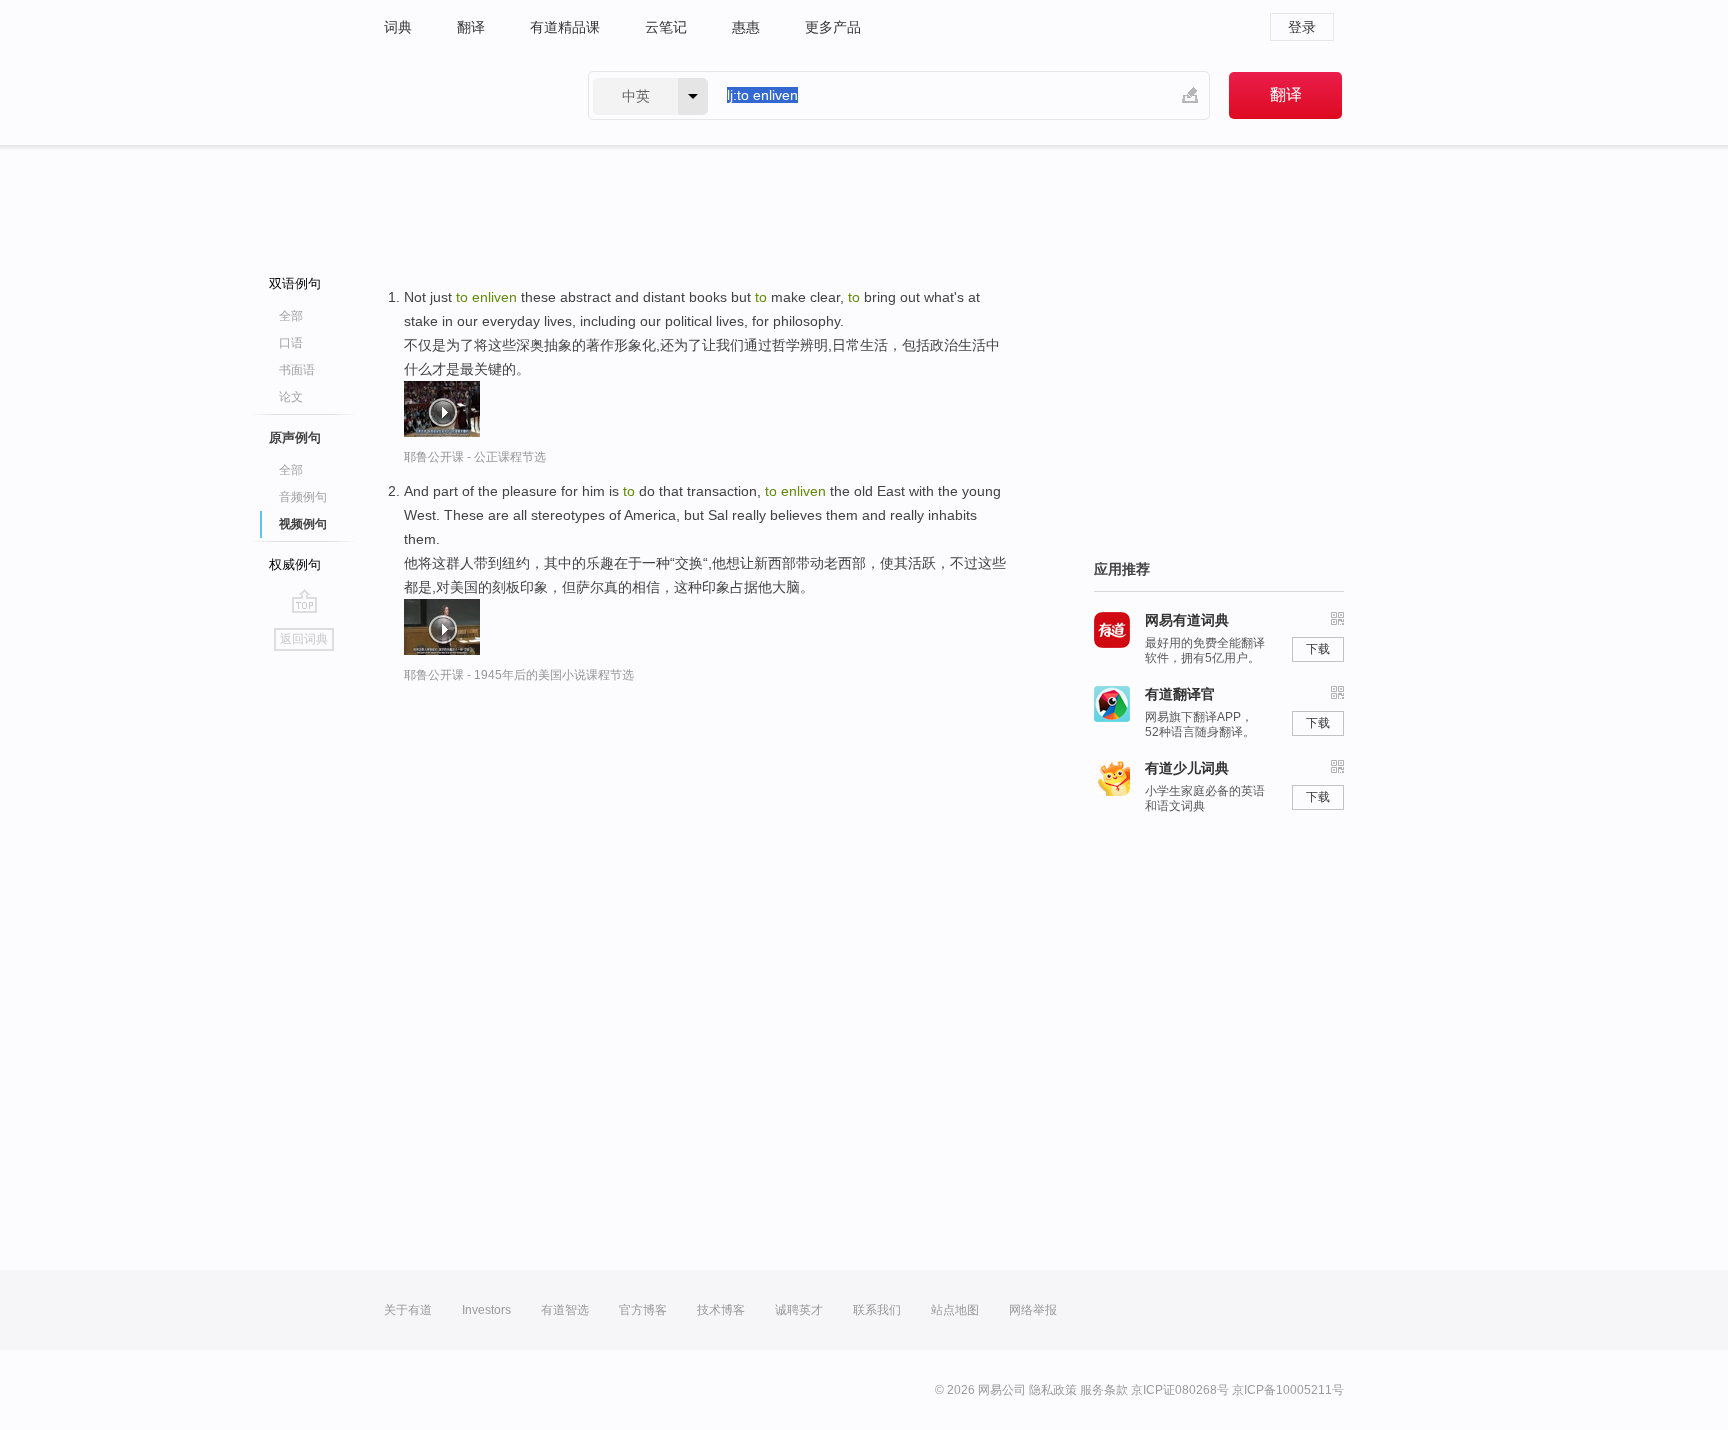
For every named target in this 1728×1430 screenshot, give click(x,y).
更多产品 (833, 27)
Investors (486, 1310)
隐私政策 (1053, 1390)
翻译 (471, 27)
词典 (398, 27)
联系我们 (877, 1310)
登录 (1302, 27)
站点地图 (955, 1310)
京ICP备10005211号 (1288, 1390)
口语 (291, 343)
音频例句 (303, 497)
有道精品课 (565, 27)
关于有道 (408, 1310)
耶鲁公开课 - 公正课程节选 (475, 457)
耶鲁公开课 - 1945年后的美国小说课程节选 (519, 675)
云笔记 (666, 27)
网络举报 (1033, 1310)
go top (304, 601)
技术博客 (721, 1310)
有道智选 (565, 1310)
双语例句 (295, 283)
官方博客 (643, 1310)
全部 (291, 316)
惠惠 (746, 27)
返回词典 (304, 639)
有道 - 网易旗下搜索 (466, 95)
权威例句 (295, 564)
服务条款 (1104, 1390)
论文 (291, 397)
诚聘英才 (799, 1310)
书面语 (297, 370)
